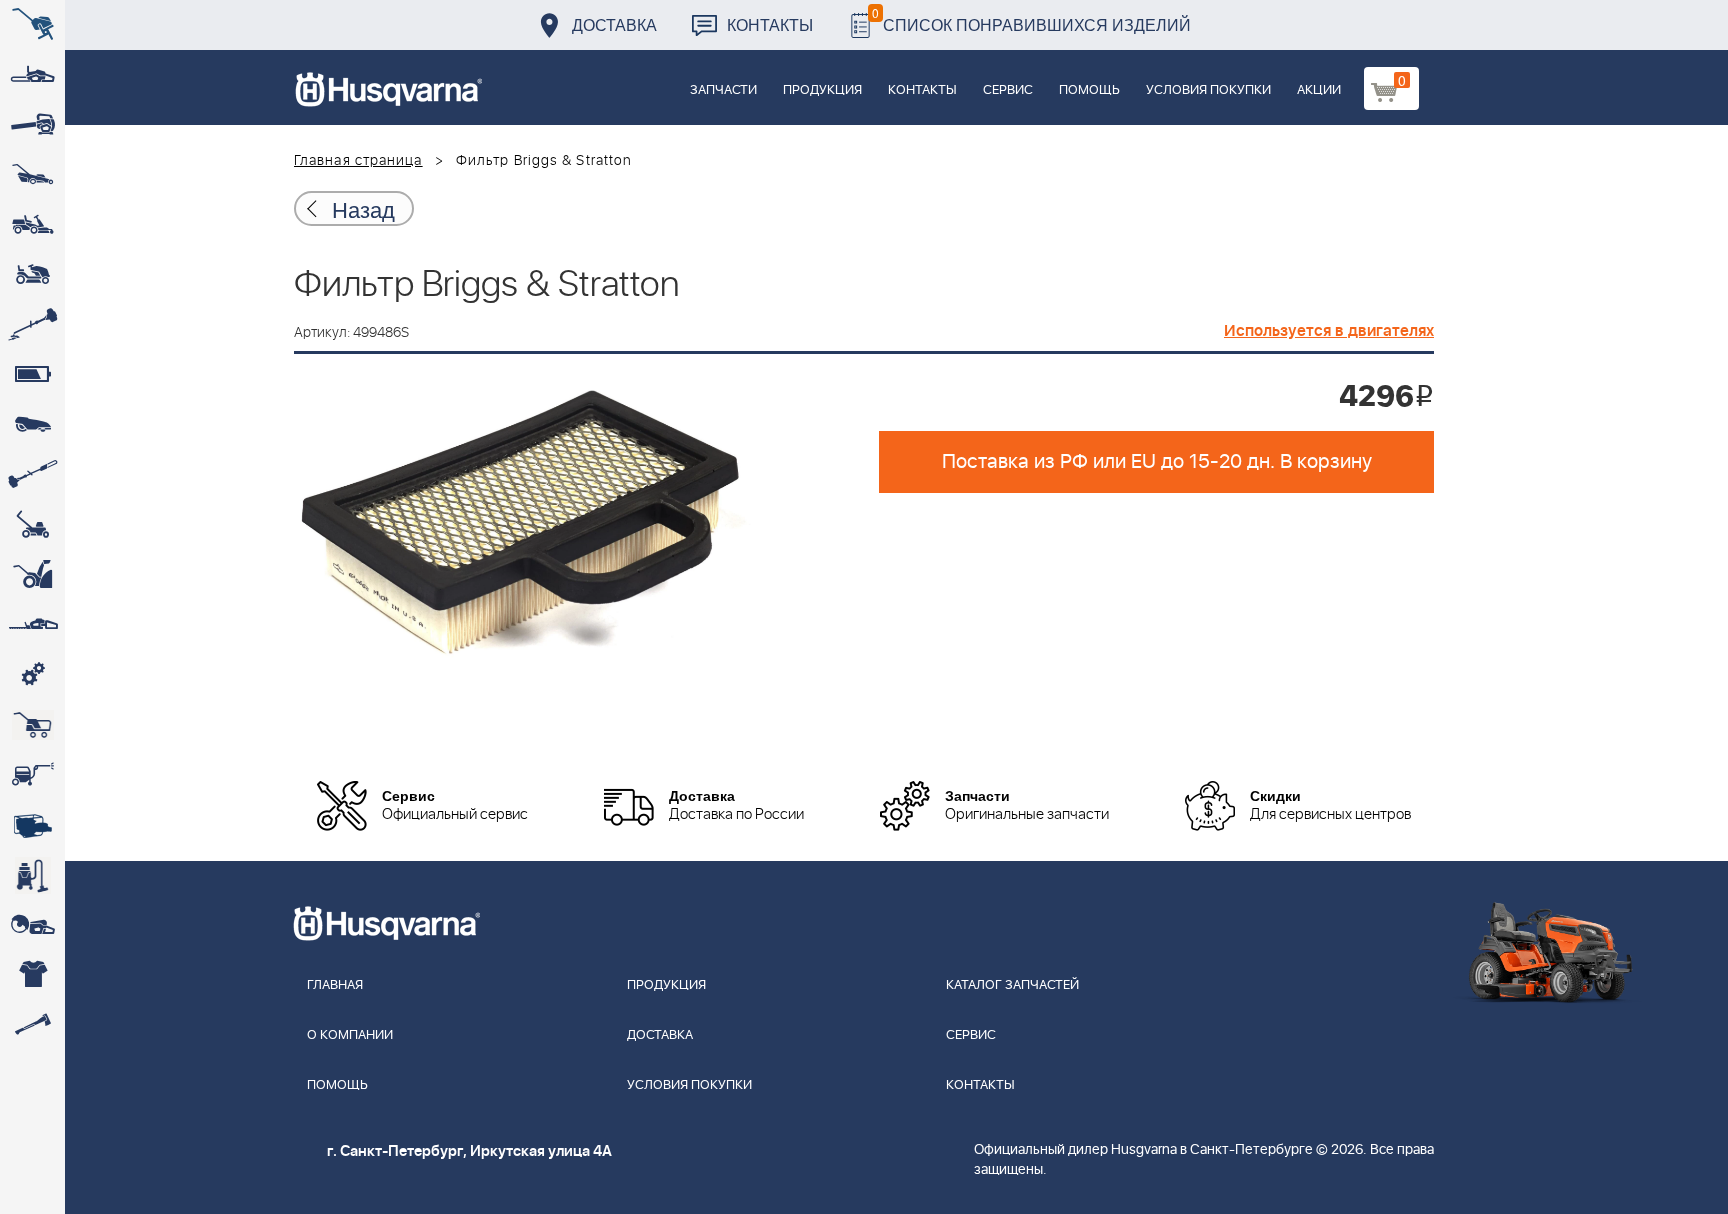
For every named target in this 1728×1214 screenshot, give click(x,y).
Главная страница (358, 161)
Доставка (614, 24)
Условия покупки (1208, 90)
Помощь (1089, 90)
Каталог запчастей (1012, 985)
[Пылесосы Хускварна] (32, 875)
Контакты (770, 24)
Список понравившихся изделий (1031, 19)
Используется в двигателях (1329, 331)
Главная (335, 985)
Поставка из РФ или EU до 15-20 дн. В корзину (1157, 462)
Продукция (822, 90)
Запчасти (723, 90)
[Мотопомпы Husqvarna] (32, 825)
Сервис (1008, 90)
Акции (1319, 90)
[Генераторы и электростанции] (32, 725)
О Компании (350, 1035)
